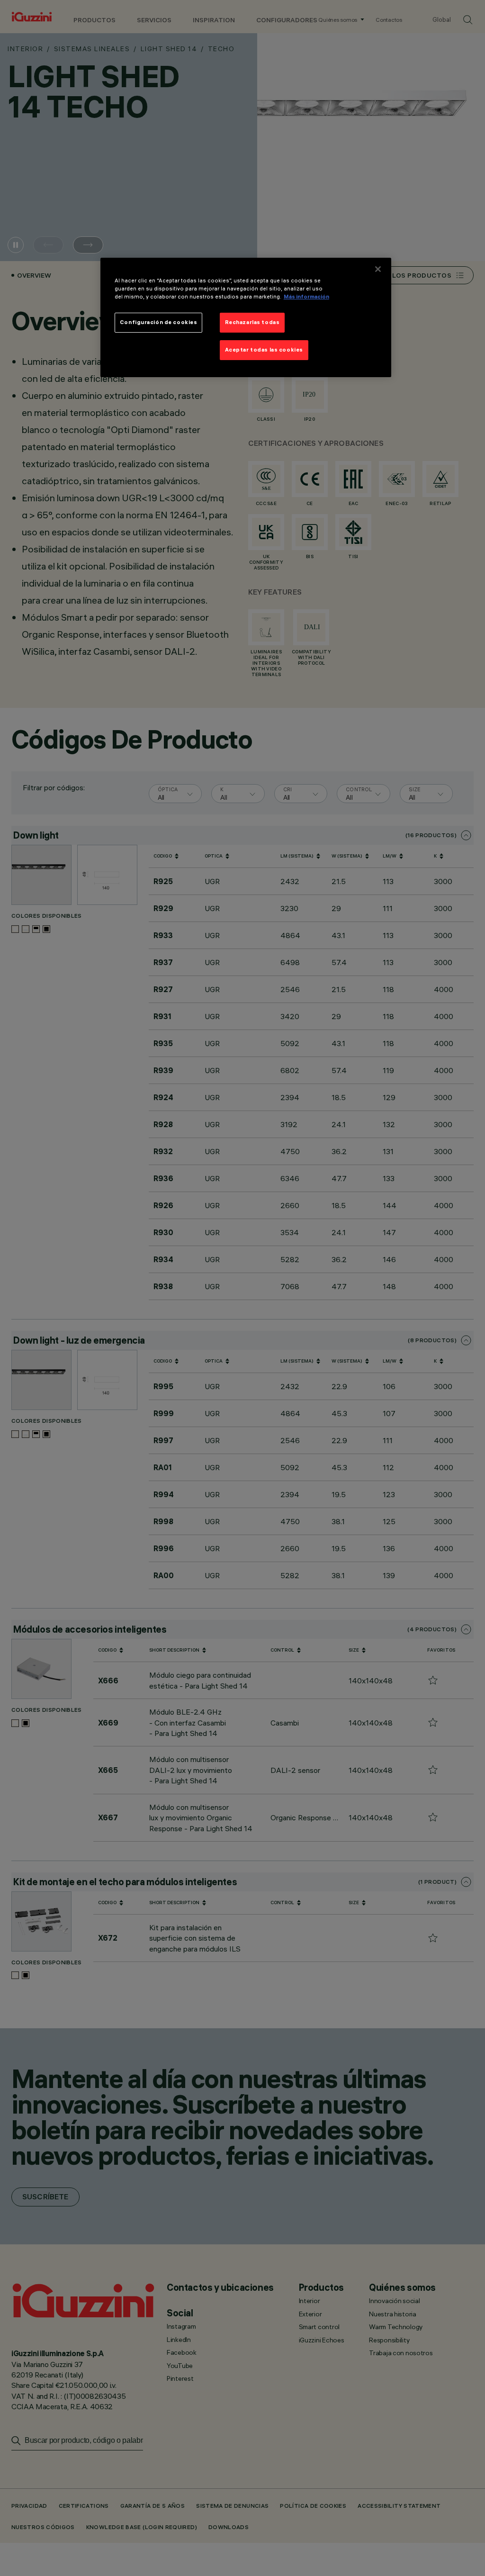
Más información (306, 297)
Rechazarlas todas (252, 322)
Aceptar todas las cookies (264, 350)
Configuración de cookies (159, 322)
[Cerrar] (378, 269)
